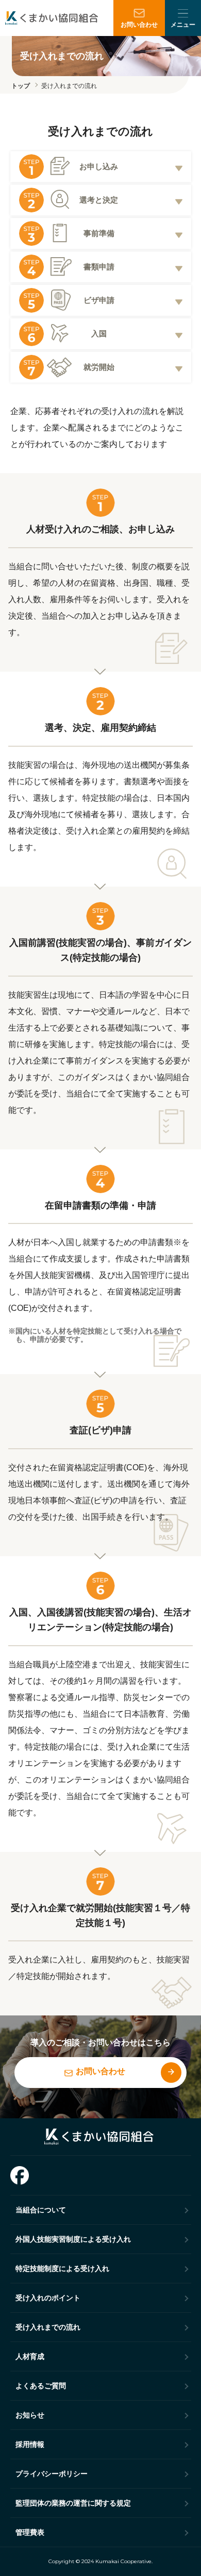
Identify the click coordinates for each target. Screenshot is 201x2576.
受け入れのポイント (48, 2298)
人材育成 (30, 2356)
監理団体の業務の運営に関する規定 (73, 2503)
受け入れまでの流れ (69, 86)
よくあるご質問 (41, 2386)
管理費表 (30, 2532)
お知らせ (30, 2415)
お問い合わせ (139, 25)
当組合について (41, 2210)
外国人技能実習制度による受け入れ (73, 2239)
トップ (21, 86)
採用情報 (30, 2444)
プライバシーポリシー (52, 2474)
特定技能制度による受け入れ (62, 2268)
